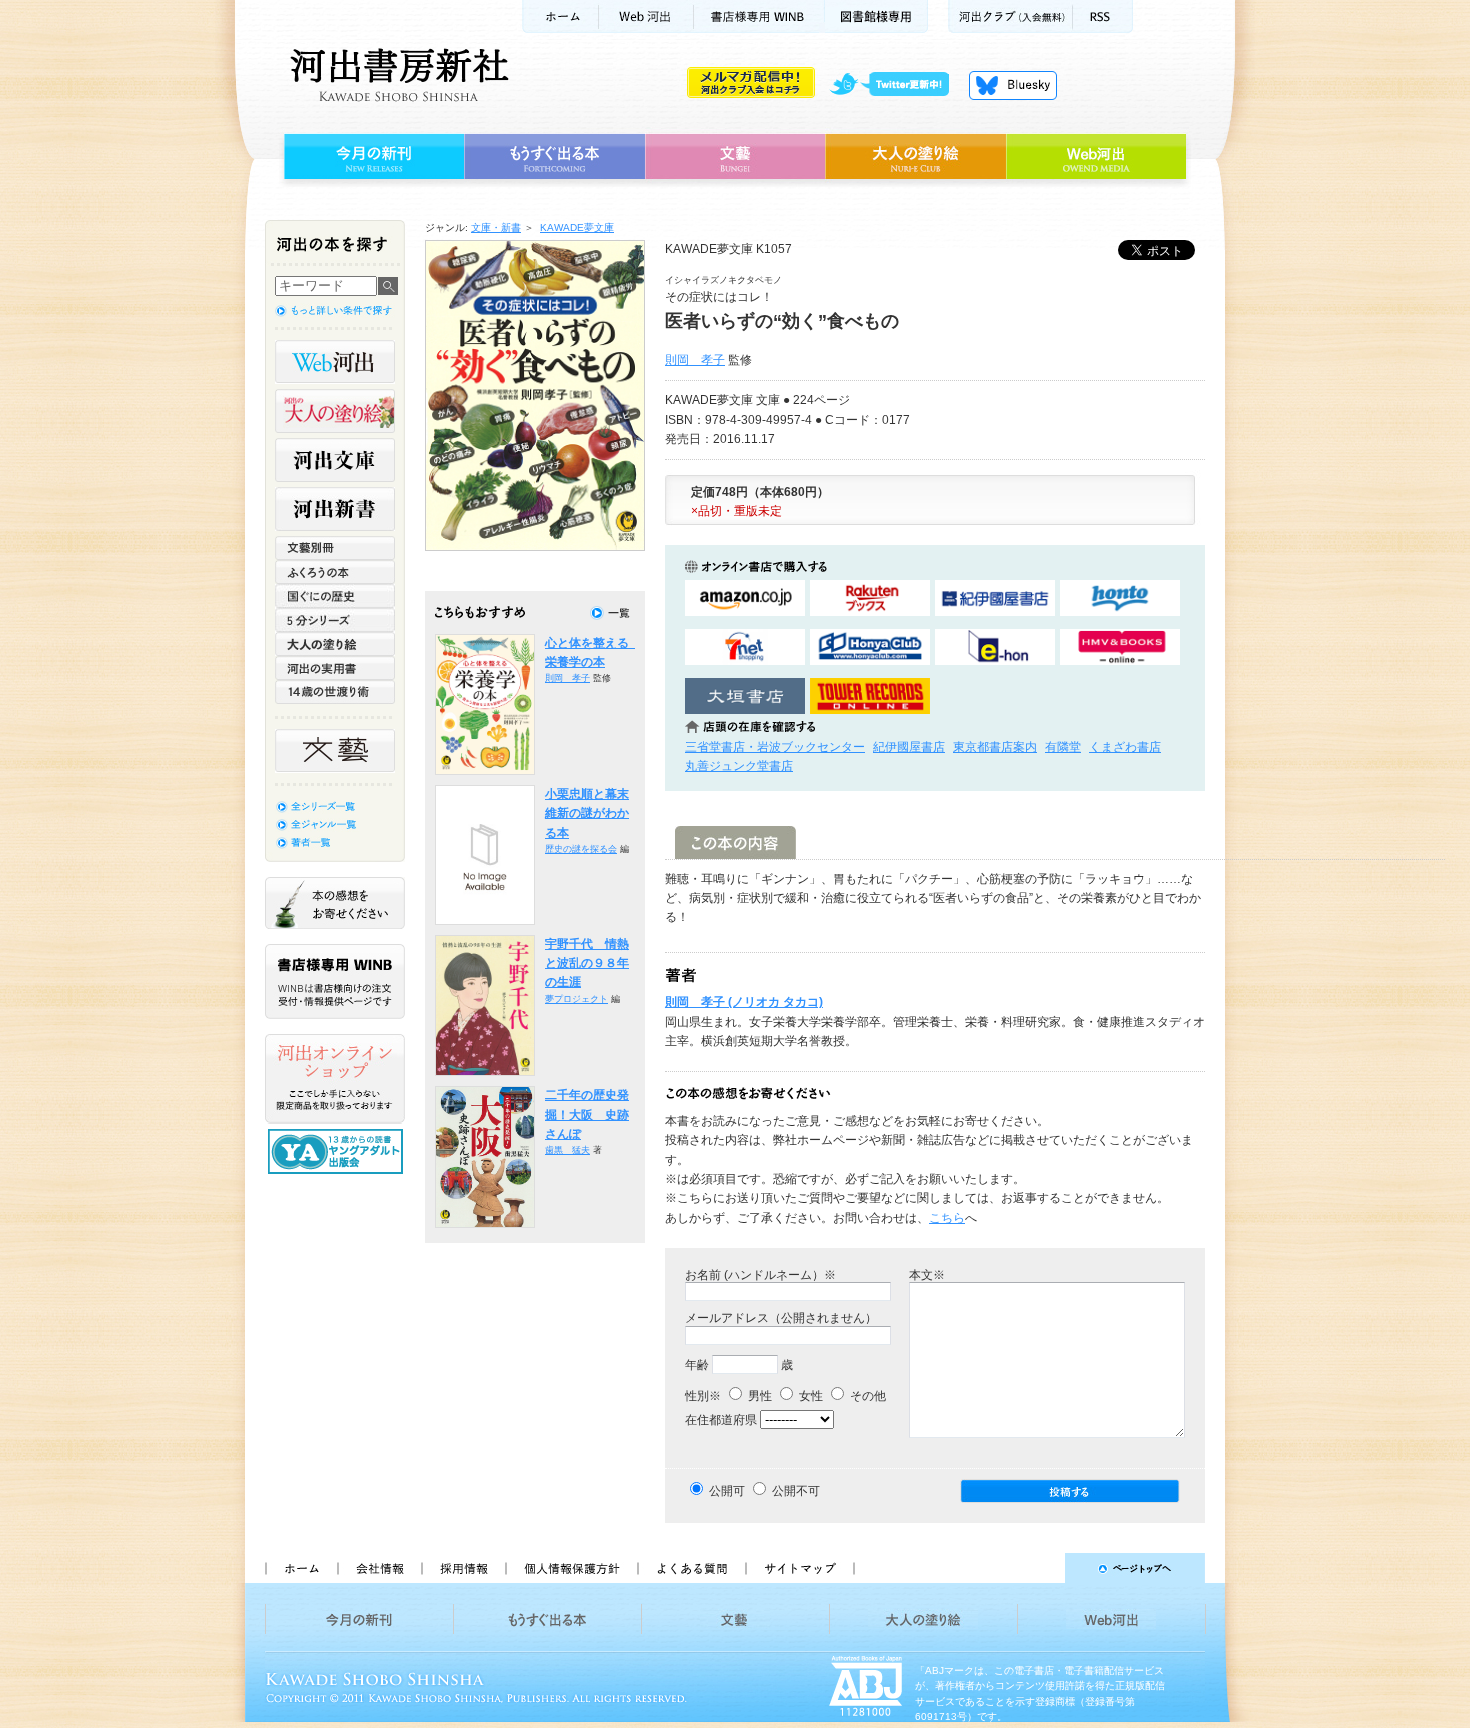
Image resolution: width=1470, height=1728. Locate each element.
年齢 (697, 1365)
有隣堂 (1063, 747)
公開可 (727, 1491)
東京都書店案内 (995, 747)
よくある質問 (691, 1568)
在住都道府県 (721, 1420)
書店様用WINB (759, 16)
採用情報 (463, 1568)
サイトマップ (800, 1568)
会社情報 (379, 1568)
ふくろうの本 (335, 572)
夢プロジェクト (576, 999)
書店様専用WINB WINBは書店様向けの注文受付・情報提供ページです (335, 981)
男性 (758, 1396)
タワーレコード (870, 696)
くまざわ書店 (1125, 747)
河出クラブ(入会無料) (1010, 16)
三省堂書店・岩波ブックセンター (775, 747)
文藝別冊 (335, 548)
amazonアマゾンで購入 (745, 598)
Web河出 (646, 16)
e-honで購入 (995, 647)
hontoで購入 (1120, 598)
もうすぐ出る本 (554, 157)
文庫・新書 (496, 227)
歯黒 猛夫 (567, 1150)
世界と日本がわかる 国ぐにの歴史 (335, 596)
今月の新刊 (371, 157)
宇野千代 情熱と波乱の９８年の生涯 (587, 963)
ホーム (560, 16)
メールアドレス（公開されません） (781, 1318)
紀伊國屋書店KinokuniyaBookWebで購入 (995, 598)
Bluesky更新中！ (1013, 85)
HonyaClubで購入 (870, 647)
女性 (809, 1396)
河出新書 (335, 509)
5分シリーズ (335, 620)
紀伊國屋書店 (909, 747)
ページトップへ (1038, 1568)
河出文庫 (335, 460)
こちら (947, 1218)
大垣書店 (745, 696)
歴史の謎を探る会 (581, 849)
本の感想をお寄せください (335, 903)
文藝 (735, 157)
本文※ (927, 1275)
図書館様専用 (876, 16)
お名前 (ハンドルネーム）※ (760, 1275)
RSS (1103, 16)
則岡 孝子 (695, 360)
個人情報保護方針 (571, 1568)
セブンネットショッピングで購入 (745, 647)
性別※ (703, 1396)
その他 (866, 1396)
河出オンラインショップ (335, 1079)
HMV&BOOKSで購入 (1120, 647)
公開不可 (796, 1491)
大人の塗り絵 (915, 157)
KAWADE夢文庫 (577, 227)
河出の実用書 (335, 668)
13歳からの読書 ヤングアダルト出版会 (338, 1151)
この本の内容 (735, 842)
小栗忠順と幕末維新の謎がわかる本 (587, 813)
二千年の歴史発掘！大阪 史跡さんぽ (587, 1114)
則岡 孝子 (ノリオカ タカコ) (744, 1002)
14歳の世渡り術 (335, 692)
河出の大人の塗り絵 (335, 411)
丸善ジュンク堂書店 (739, 766)
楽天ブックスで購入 (870, 598)
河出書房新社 (396, 75)
